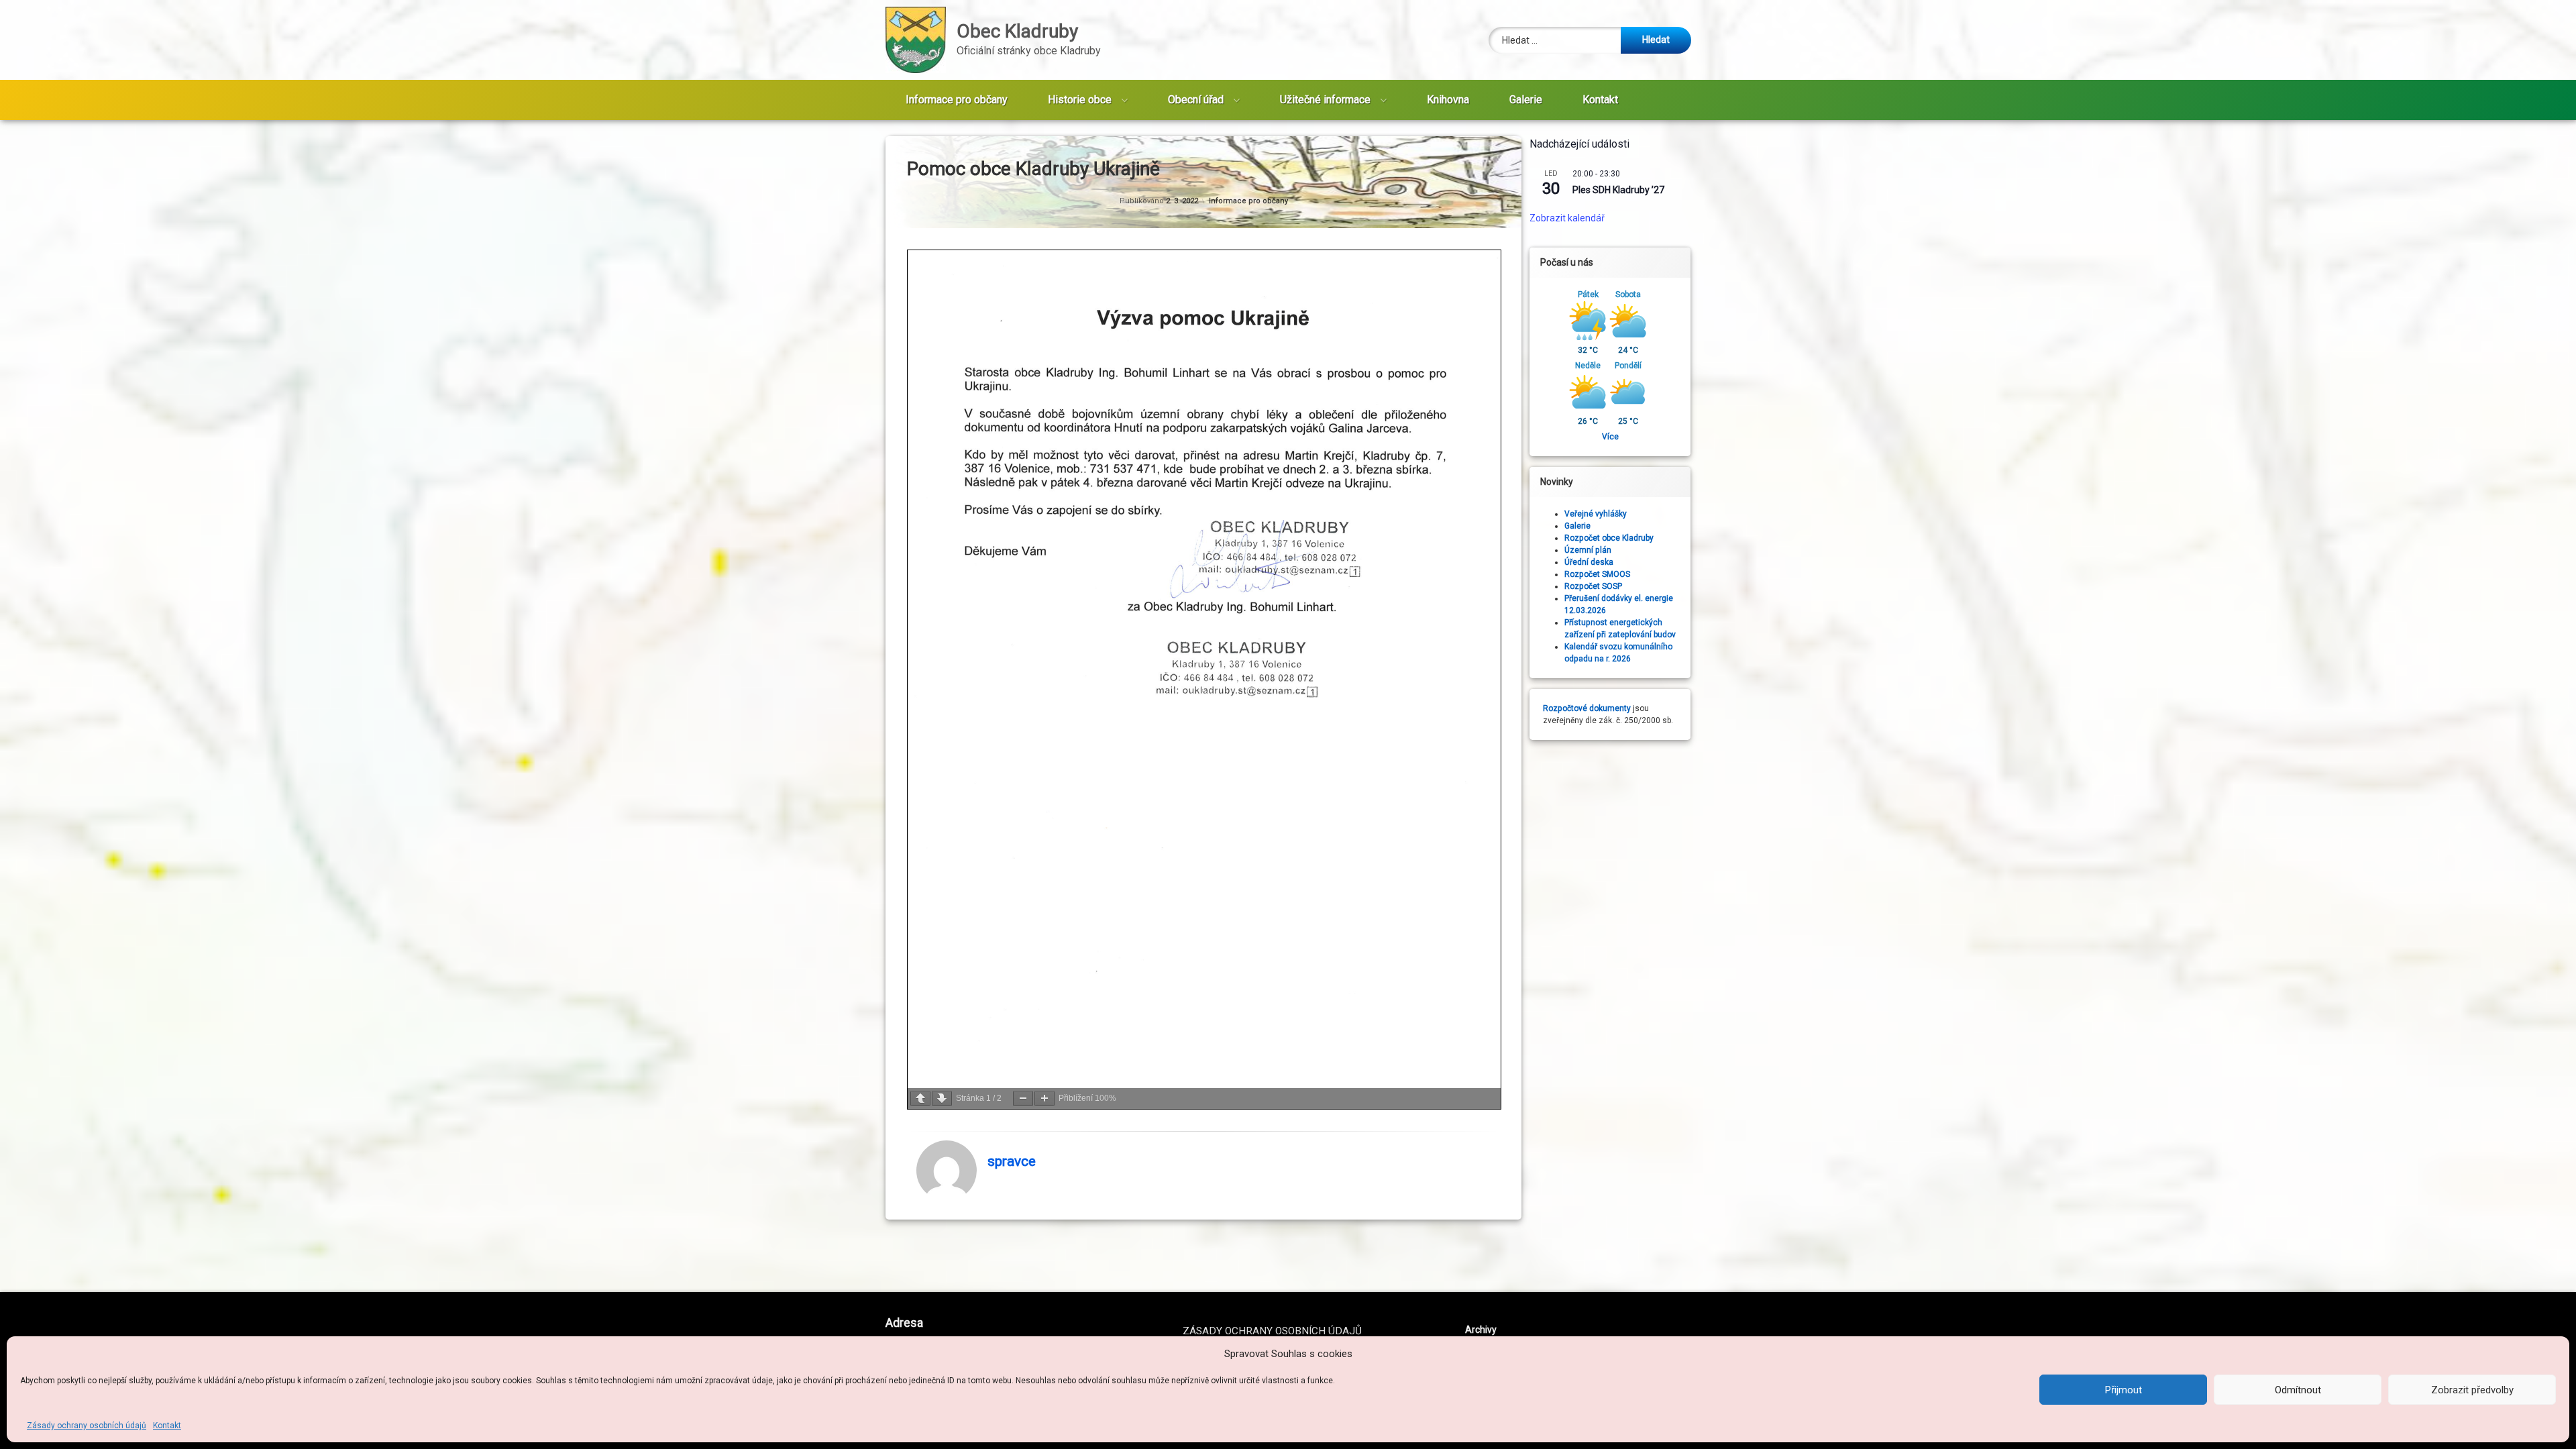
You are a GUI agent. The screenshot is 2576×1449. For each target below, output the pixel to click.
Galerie (1526, 100)
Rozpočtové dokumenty (1587, 708)
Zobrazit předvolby (2472, 1390)
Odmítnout (2298, 1390)
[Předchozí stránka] (920, 1098)
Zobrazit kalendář (1567, 218)
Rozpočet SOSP (1593, 586)
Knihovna (1448, 100)
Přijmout (2124, 1390)
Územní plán (1588, 550)
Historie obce (1080, 100)
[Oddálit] (1023, 1098)
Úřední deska (1589, 562)
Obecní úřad (1196, 100)
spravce (1012, 1162)
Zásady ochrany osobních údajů (87, 1426)
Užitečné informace (1325, 100)
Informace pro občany (957, 100)
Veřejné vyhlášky (1596, 514)
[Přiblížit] (1044, 1098)
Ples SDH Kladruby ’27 (1618, 190)
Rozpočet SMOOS (1597, 574)
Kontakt (167, 1426)
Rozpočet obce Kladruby (1609, 538)
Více (1610, 437)
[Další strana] (942, 1098)
